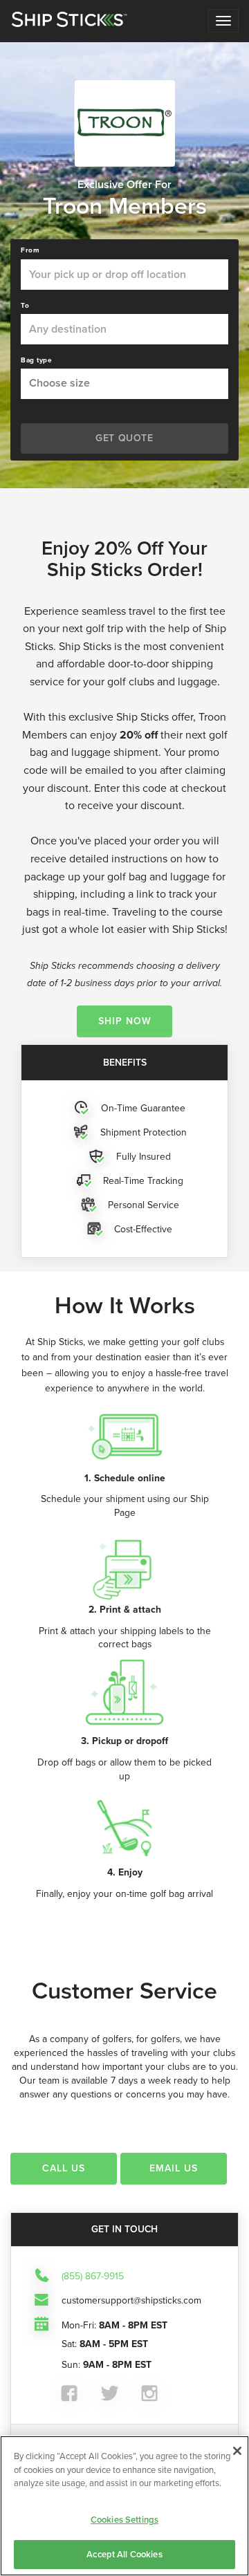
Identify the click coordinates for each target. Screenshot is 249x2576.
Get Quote (124, 438)
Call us (64, 2168)
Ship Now (125, 1021)
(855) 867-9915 (93, 2277)
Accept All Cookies (124, 2554)
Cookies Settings (124, 2520)
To (25, 306)
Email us (174, 2168)
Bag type (36, 360)
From (30, 250)
